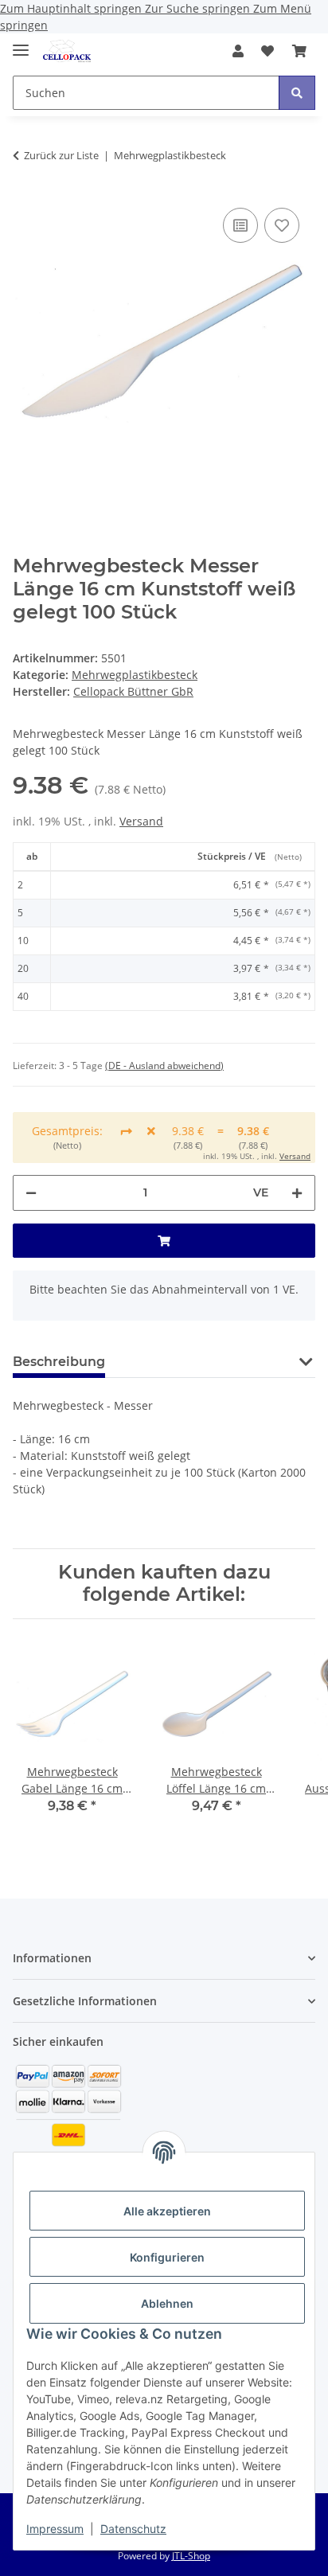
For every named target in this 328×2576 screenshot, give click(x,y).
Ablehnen (167, 2303)
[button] (238, 51)
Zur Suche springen (199, 8)
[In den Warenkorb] (164, 1241)
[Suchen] (297, 93)
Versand (141, 821)
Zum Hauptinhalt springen (72, 8)
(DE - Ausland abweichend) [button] (164, 1066)
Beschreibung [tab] (59, 1362)
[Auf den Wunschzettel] (282, 225)
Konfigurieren (167, 2257)
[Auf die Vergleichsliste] (240, 225)
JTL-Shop (191, 2556)
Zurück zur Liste (61, 155)
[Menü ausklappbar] (21, 43)
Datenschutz (133, 2529)
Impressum (55, 2529)
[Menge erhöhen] (297, 1193)
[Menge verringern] (31, 1193)
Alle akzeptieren (167, 2211)
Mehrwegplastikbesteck (135, 675)
